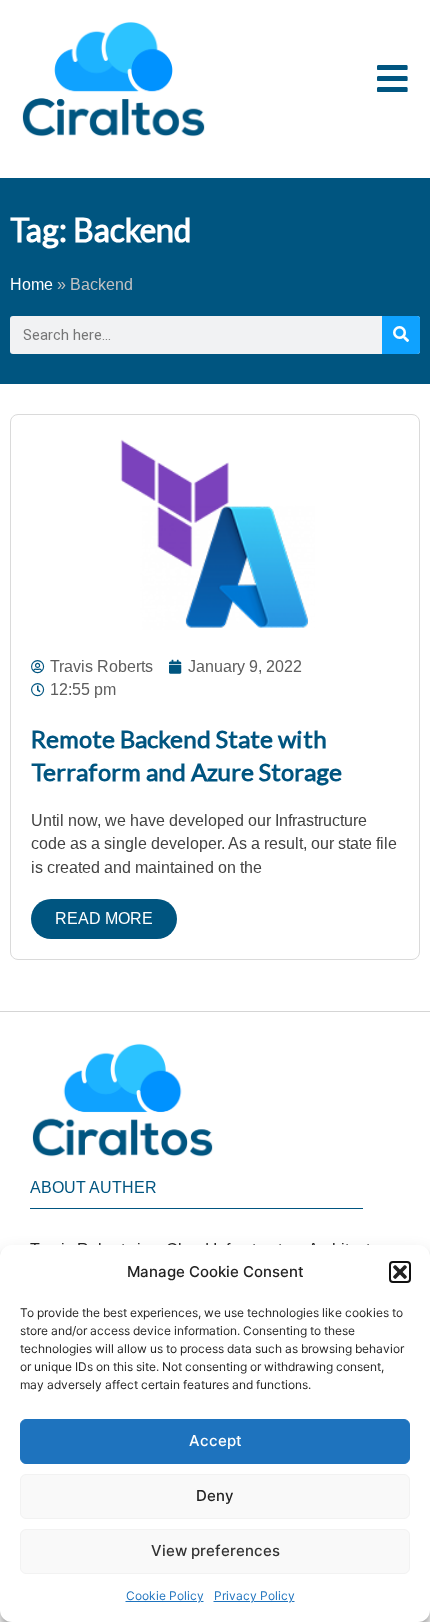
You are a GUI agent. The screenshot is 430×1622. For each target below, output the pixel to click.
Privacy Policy (254, 1595)
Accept (215, 1440)
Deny (215, 1495)
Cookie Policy (165, 1595)
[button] (400, 1272)
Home (31, 284)
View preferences (215, 1550)
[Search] (401, 335)
